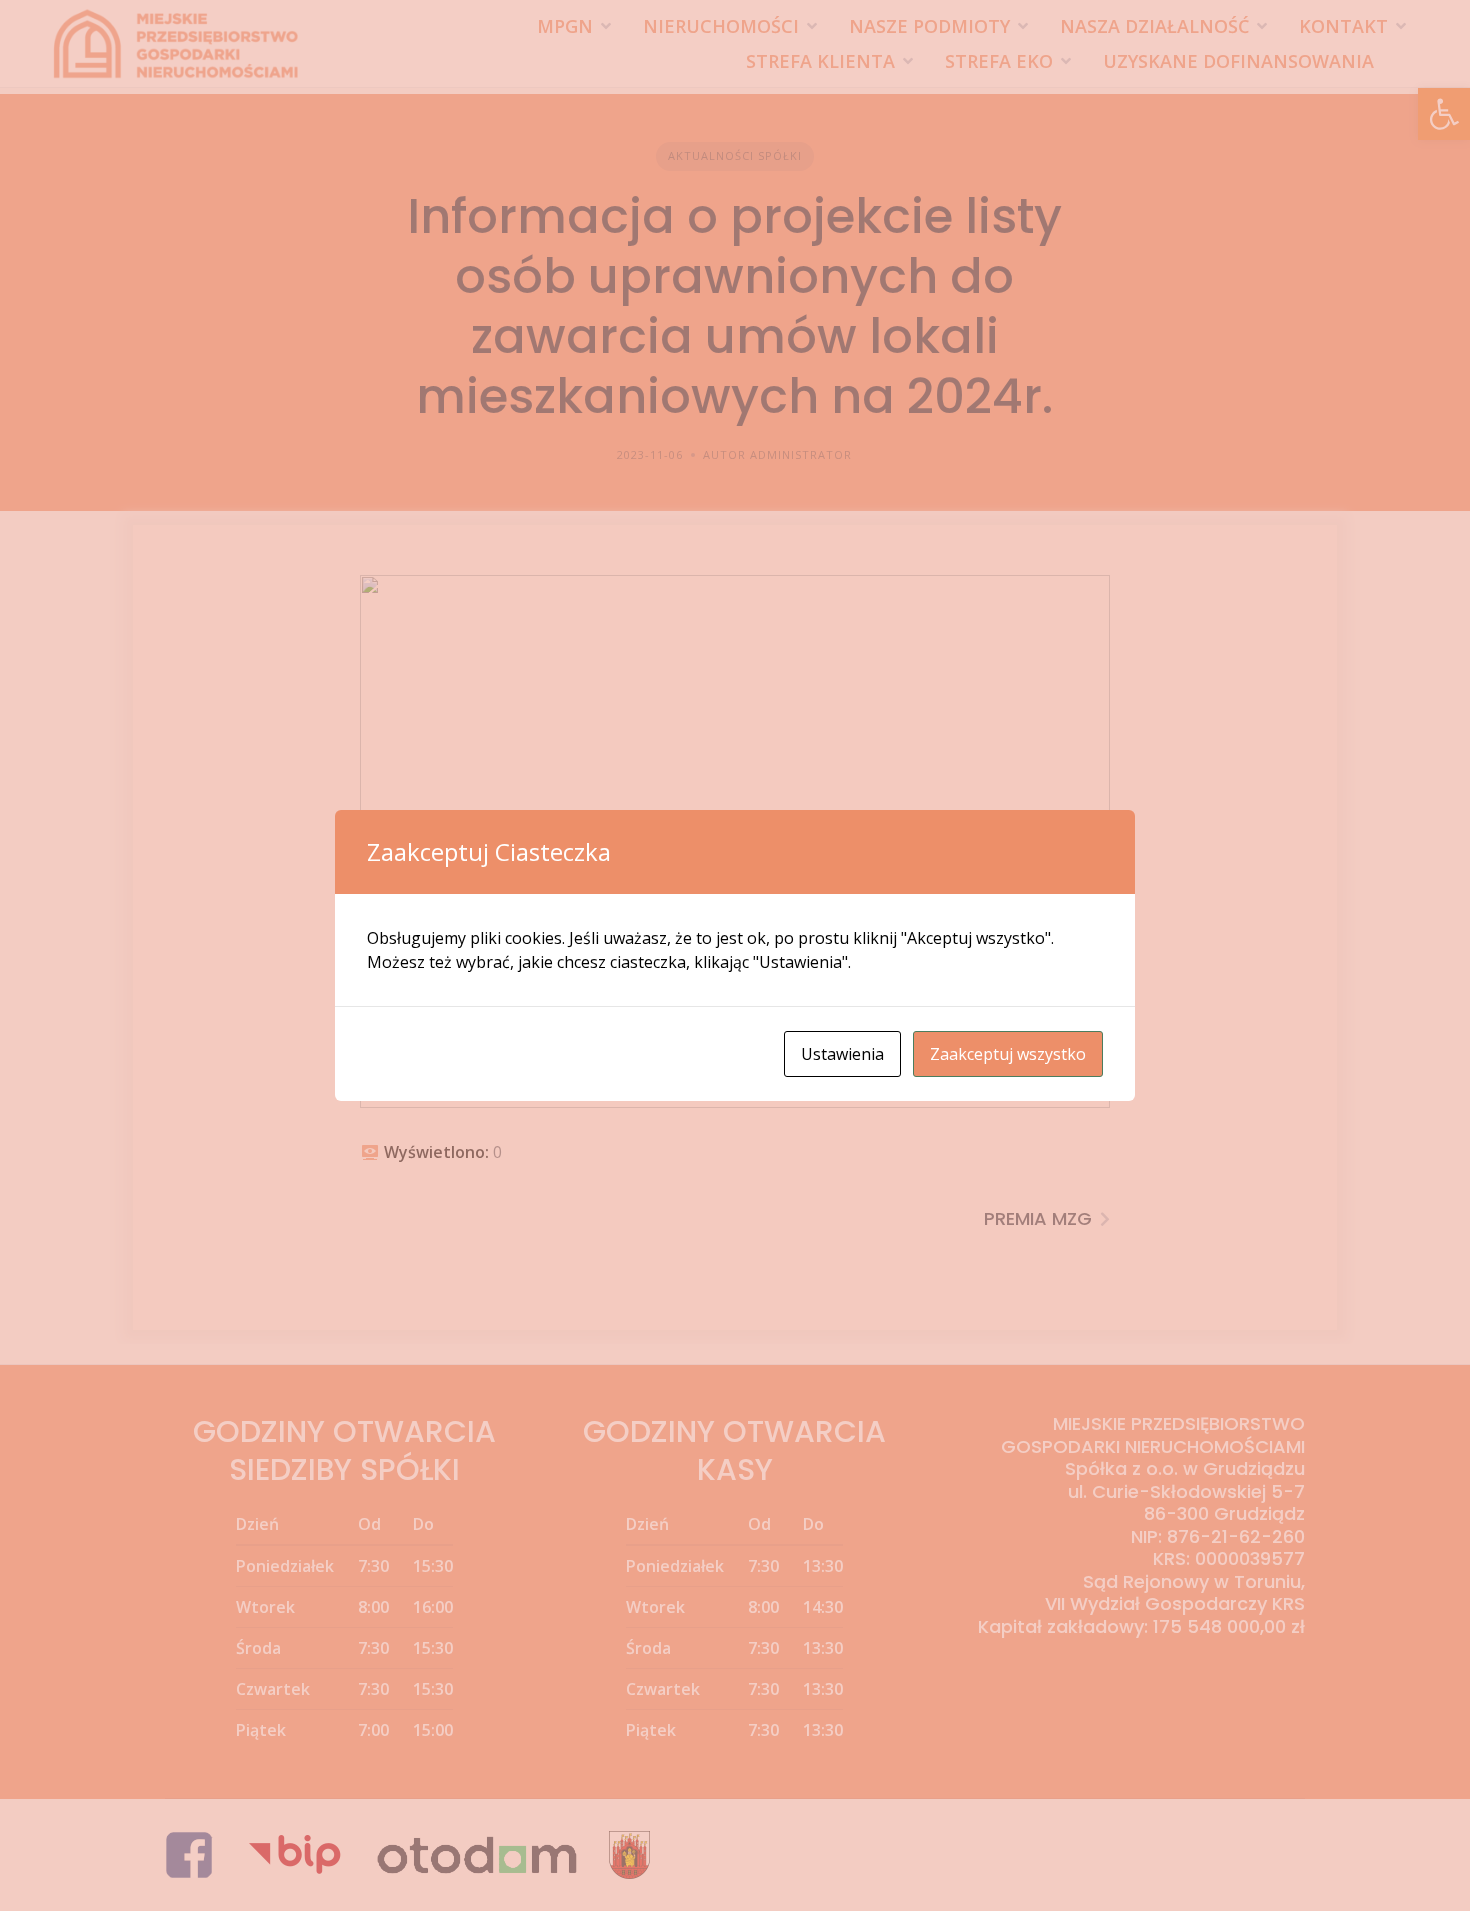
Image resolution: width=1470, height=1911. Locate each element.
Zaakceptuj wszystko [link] (1008, 1054)
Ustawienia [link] (842, 1054)
